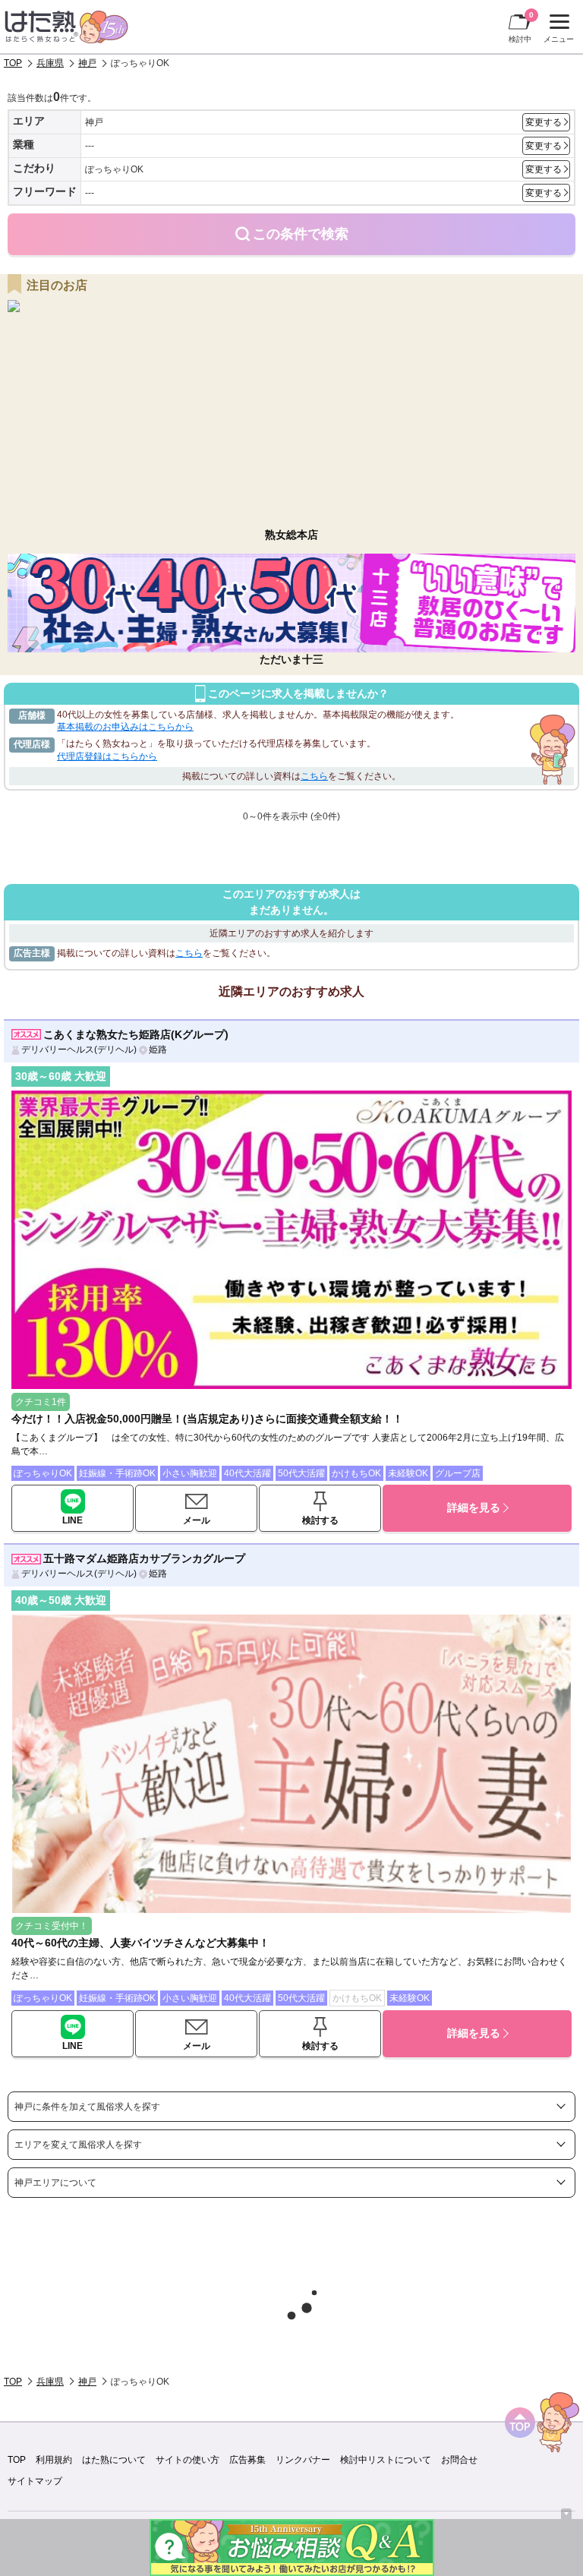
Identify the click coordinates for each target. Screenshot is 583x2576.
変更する (544, 122)
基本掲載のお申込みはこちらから (125, 727)
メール (197, 1520)
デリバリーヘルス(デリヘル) (79, 1050)
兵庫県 (50, 63)
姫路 (158, 1050)
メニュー (557, 30)
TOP (13, 63)
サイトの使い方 (188, 2460)
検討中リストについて (386, 2460)
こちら (314, 776)
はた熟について (114, 2460)
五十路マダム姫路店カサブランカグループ (144, 1558)
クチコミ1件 (41, 1402)
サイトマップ (35, 2481)
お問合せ (459, 2460)
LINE (72, 1520)
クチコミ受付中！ (52, 1926)
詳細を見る (474, 1507)
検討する (320, 1520)
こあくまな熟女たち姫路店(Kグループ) (136, 1034)
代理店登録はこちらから (107, 756)
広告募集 (247, 2460)
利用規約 (54, 2460)
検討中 (521, 27)
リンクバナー (303, 2460)
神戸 (87, 63)
